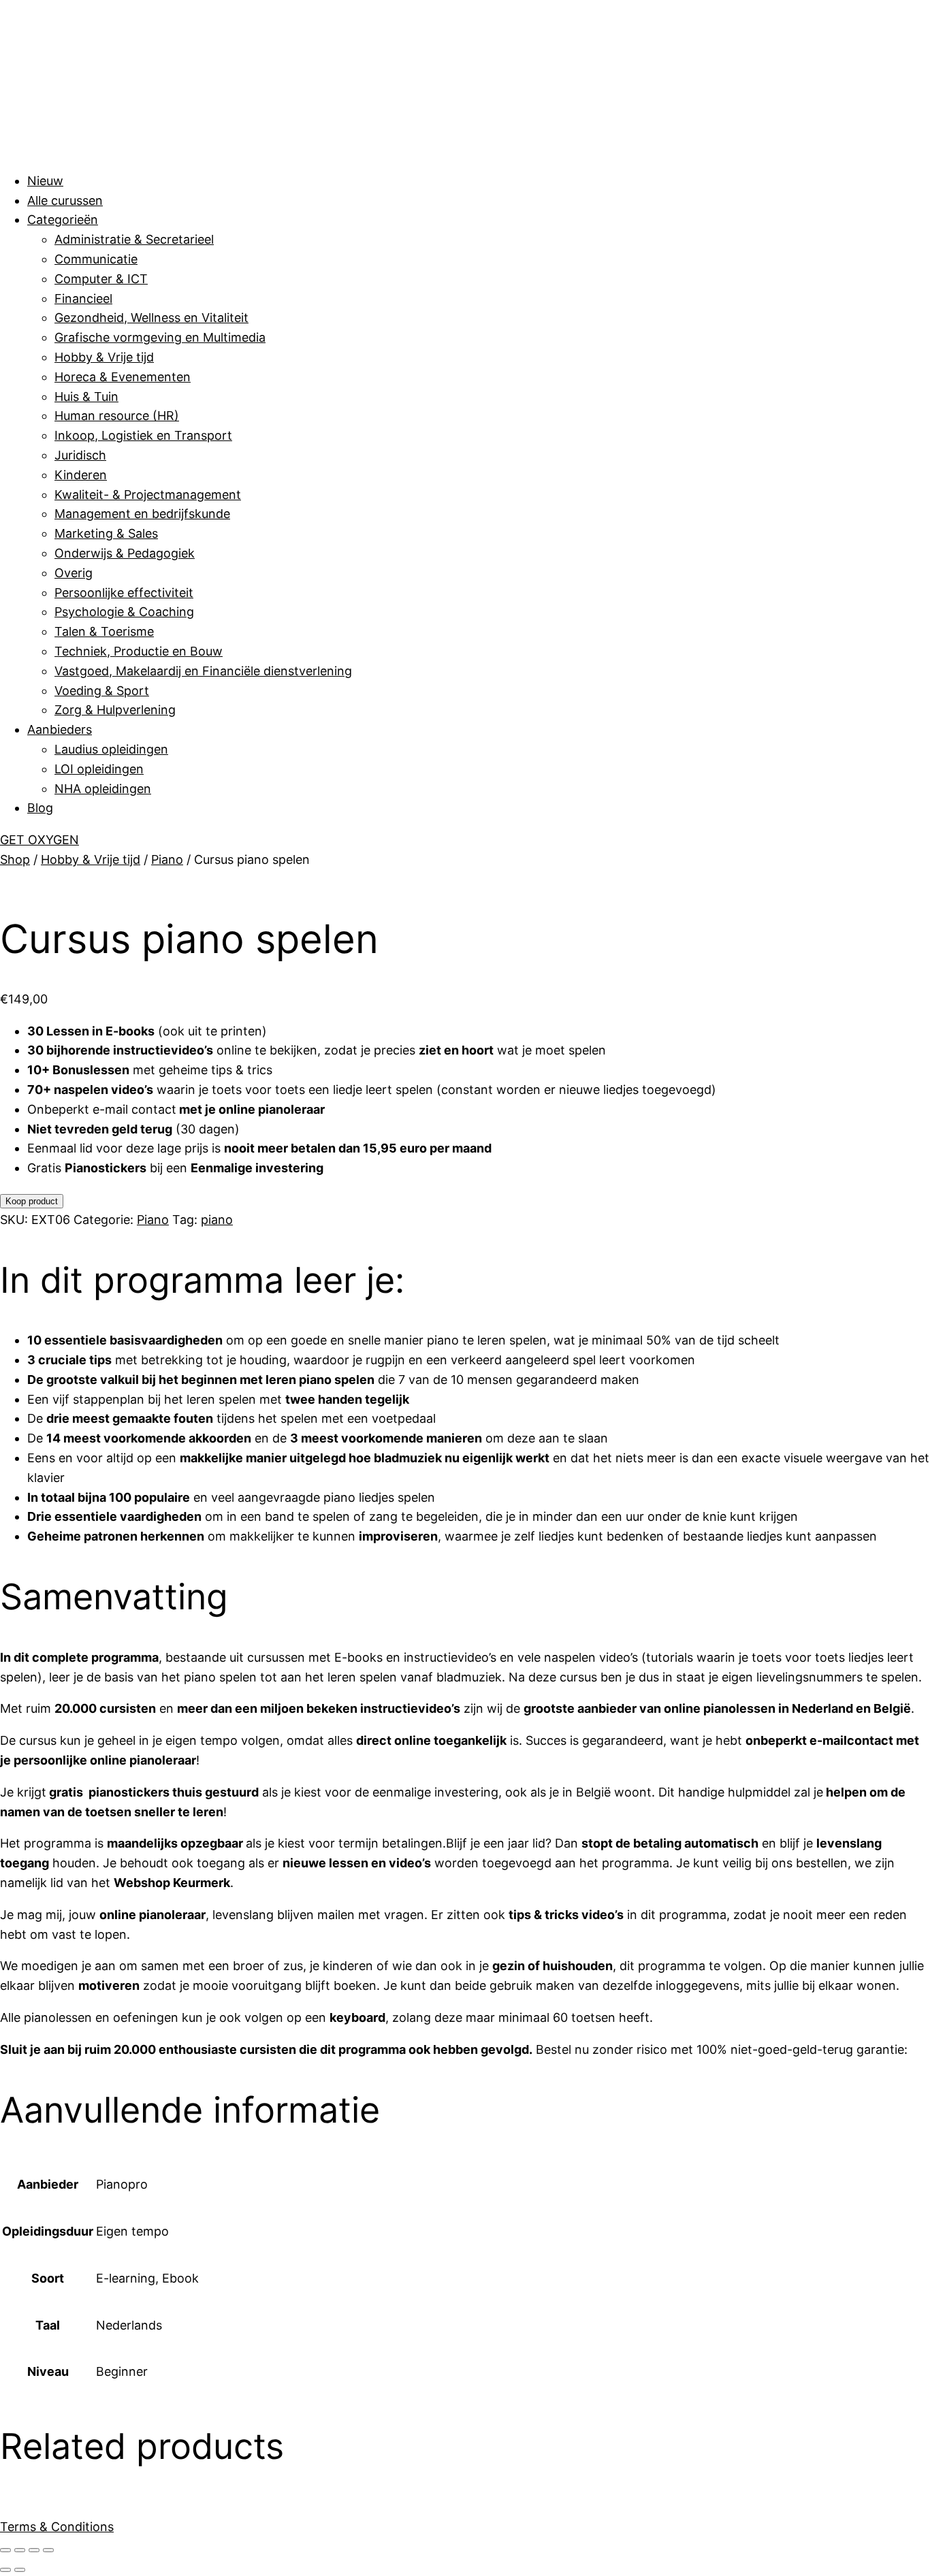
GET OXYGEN (39, 840)
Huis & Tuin (86, 397)
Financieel (83, 299)
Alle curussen (65, 200)
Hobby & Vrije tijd (104, 357)
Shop (15, 859)
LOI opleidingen (99, 769)
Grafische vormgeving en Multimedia (160, 337)
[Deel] (34, 2550)
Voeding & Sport (102, 691)
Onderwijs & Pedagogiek (125, 553)
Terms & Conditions (57, 2527)
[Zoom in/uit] (5, 2550)
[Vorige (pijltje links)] (5, 2570)
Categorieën (63, 220)
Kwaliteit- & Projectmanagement (148, 495)
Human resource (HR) (117, 416)
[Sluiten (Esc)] (48, 2550)
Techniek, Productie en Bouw (139, 651)
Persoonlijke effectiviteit (124, 593)
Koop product (32, 1201)
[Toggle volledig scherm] (20, 2550)
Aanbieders (60, 729)
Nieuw (45, 181)
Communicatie (96, 259)
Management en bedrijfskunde (142, 514)
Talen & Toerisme (104, 631)
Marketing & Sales (106, 533)
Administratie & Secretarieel (134, 239)
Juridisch (80, 455)
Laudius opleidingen (111, 749)
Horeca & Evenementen (123, 377)
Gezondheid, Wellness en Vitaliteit (151, 318)
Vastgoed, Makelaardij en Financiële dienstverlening (203, 671)
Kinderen (81, 475)
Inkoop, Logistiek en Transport (143, 435)
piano (217, 1220)
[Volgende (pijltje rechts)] (20, 2570)
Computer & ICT (101, 279)
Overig (74, 573)
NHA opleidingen (103, 789)
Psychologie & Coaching (124, 612)
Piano (167, 859)
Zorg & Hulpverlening (115, 710)
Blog (40, 808)
